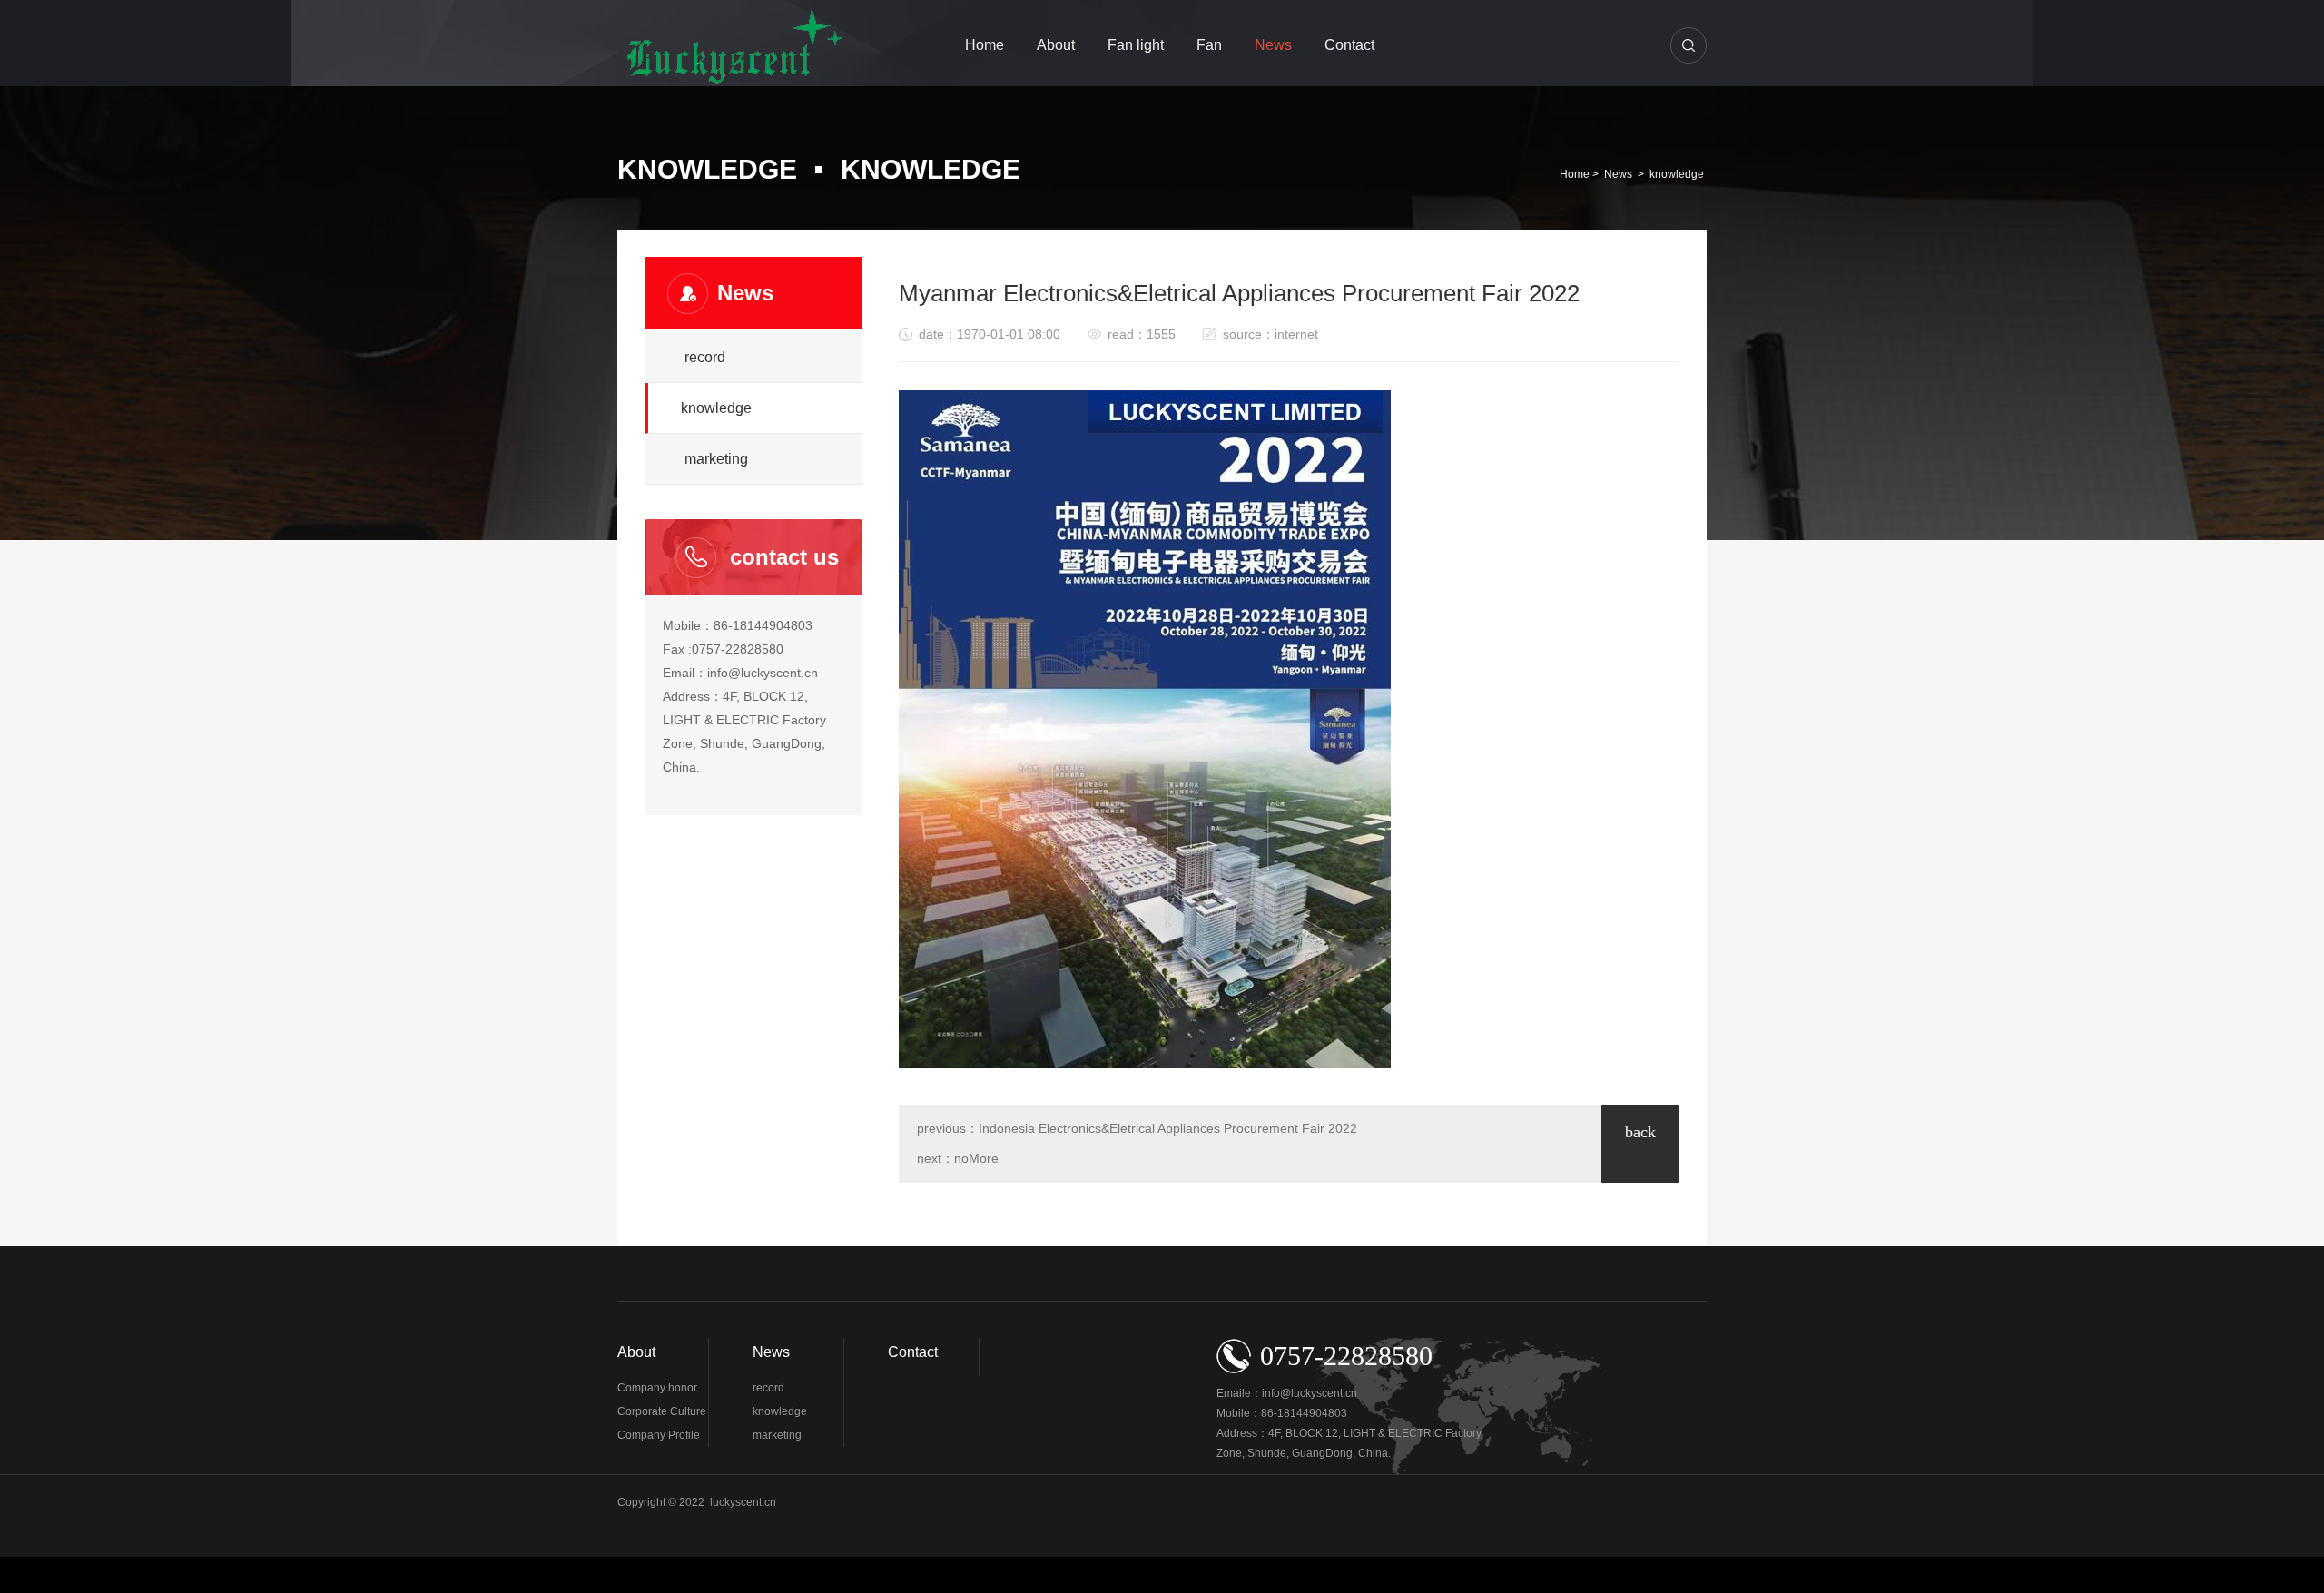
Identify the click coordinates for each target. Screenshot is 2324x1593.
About (1056, 45)
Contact (1349, 45)
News (1273, 45)
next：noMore (958, 1158)
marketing (716, 459)
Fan (1209, 45)
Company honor (657, 1388)
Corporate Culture (662, 1411)
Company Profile (659, 1435)
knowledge (1677, 174)
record (705, 357)
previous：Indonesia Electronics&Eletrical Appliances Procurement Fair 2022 (1137, 1128)
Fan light (1136, 45)
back (1640, 1132)
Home (985, 45)
